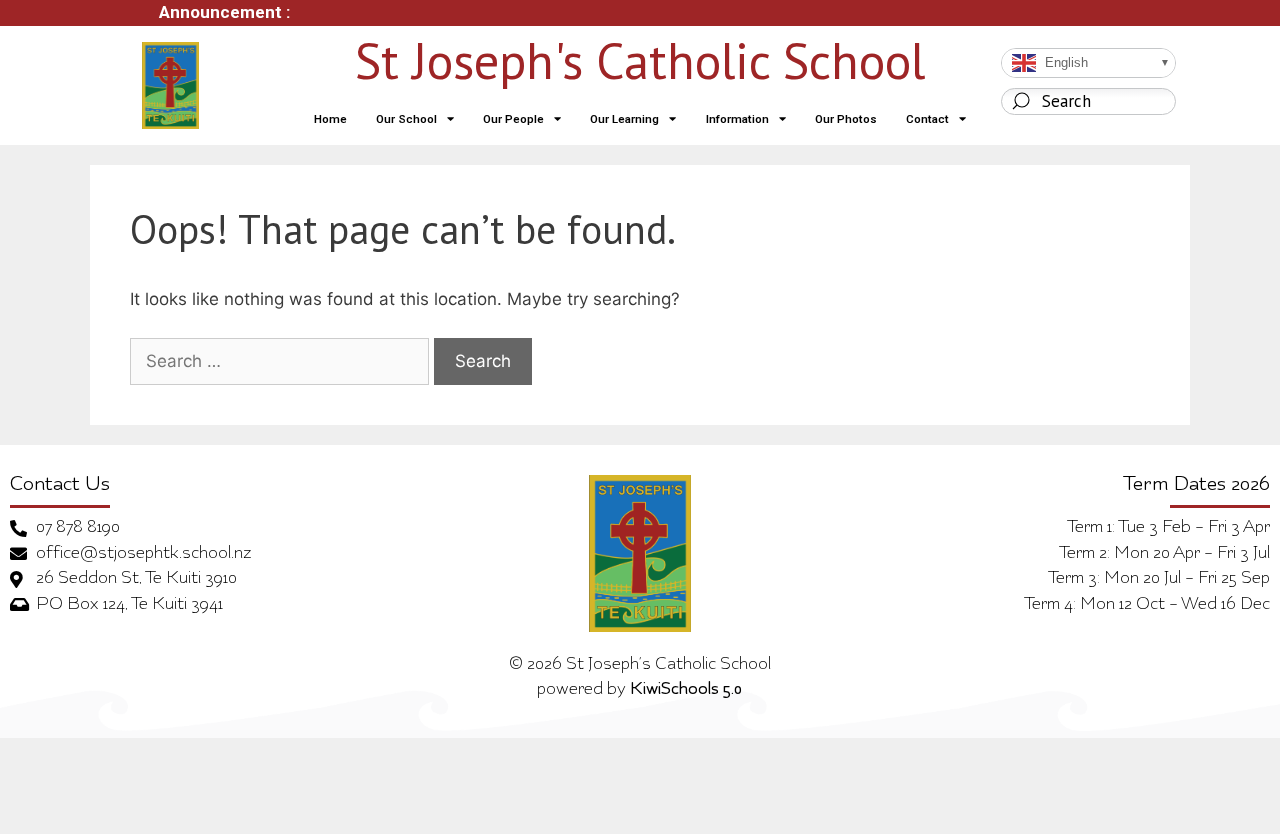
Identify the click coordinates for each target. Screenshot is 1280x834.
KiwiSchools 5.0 (686, 689)
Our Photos (846, 119)
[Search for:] (279, 362)
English (1064, 61)
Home (330, 119)
